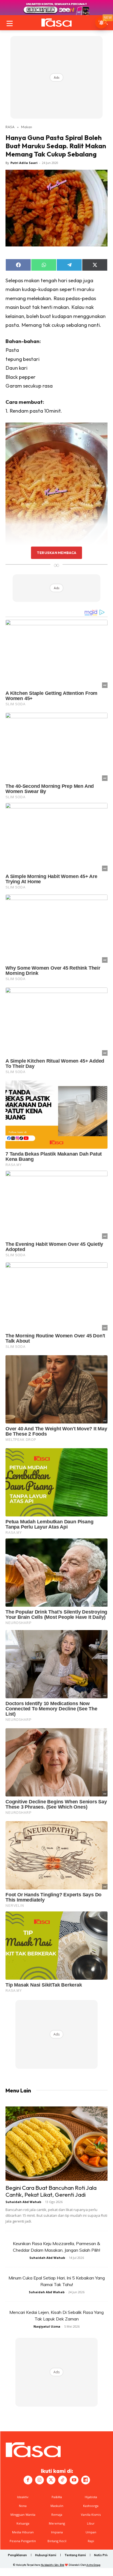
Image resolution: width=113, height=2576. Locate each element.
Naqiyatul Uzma (47, 2326)
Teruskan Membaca (56, 553)
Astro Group (93, 2565)
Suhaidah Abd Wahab (23, 2202)
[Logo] (56, 23)
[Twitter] (51, 2480)
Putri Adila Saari (24, 163)
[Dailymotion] (86, 2480)
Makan (27, 127)
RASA (10, 127)
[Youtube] (74, 2480)
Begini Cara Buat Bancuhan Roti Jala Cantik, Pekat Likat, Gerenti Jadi (51, 2191)
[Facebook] (28, 2480)
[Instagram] (39, 2480)
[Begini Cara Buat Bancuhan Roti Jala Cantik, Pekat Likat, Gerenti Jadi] (56, 2144)
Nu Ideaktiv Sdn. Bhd (53, 2565)
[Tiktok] (63, 2480)
